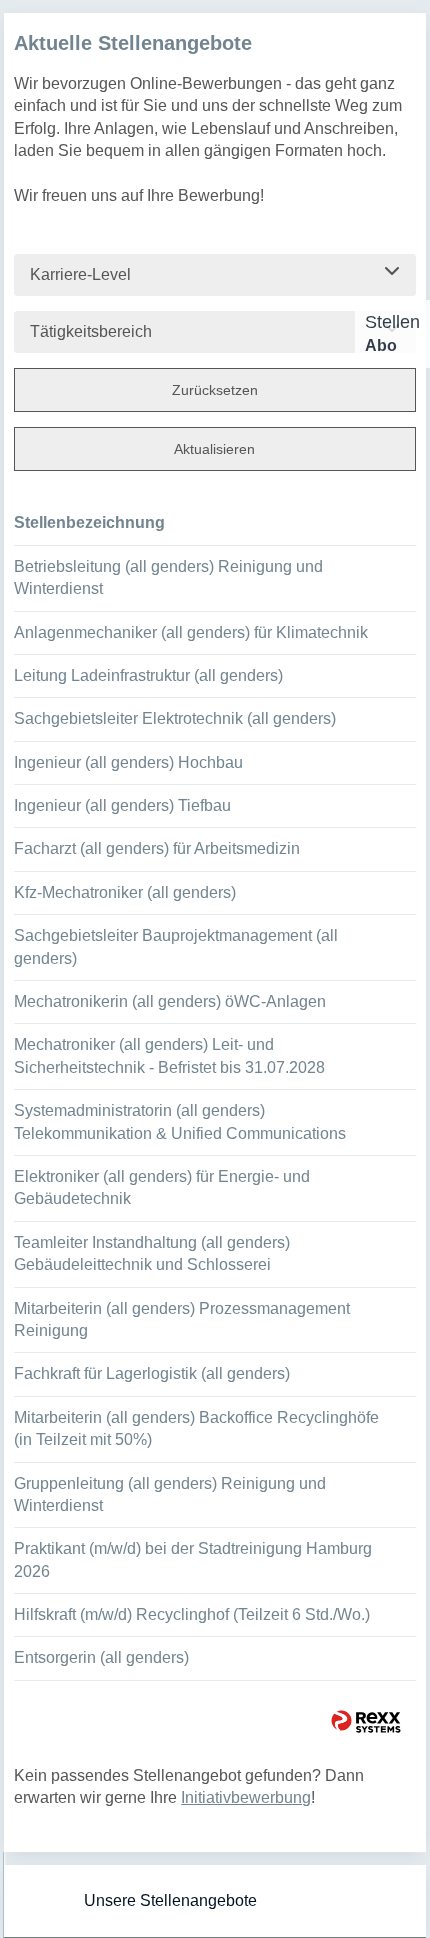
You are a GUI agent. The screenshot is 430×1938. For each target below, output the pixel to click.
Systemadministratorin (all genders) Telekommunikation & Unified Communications (180, 1121)
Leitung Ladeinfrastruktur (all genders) (148, 675)
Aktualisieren (214, 449)
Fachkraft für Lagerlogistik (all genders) (152, 1373)
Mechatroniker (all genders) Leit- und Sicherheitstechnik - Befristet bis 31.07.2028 (169, 1055)
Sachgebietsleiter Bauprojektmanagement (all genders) (176, 946)
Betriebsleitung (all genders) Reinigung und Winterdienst (168, 577)
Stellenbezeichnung (89, 522)
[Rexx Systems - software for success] (366, 1721)
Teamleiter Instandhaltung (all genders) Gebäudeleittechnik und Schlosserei (152, 1253)
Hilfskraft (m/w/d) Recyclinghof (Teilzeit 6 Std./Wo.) (192, 1614)
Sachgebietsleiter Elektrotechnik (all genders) (175, 718)
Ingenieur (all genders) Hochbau (128, 762)
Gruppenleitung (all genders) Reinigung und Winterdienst (170, 1494)
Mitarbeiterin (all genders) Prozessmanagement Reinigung (182, 1319)
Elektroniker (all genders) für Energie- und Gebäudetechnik (162, 1187)
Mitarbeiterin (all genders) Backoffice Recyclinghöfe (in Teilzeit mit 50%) (196, 1428)
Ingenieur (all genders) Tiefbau (122, 805)
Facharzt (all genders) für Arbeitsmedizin (157, 848)
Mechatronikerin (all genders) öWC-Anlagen (170, 1001)
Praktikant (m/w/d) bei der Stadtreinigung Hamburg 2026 (193, 1559)
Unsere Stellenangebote (170, 1900)
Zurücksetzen (215, 390)
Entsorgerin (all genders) (101, 1657)
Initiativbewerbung (246, 1797)
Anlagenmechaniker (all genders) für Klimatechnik (191, 632)
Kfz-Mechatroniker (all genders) (125, 892)
